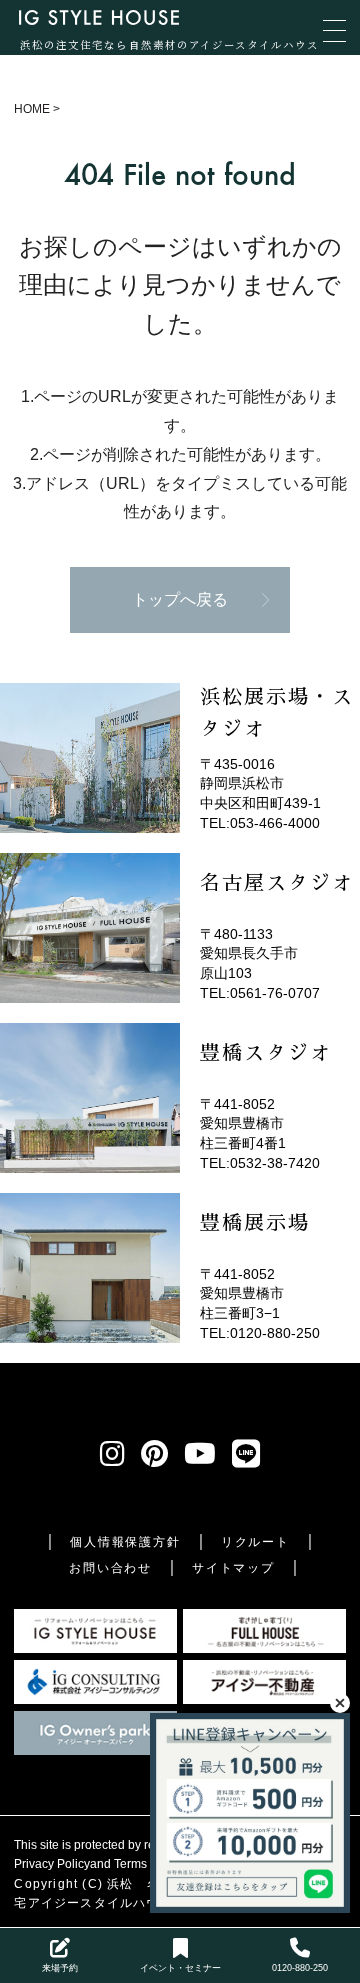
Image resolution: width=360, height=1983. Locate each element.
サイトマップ (233, 1568)
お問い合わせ (110, 1568)
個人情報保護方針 (125, 1542)
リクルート (255, 1542)
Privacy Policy (52, 1864)
